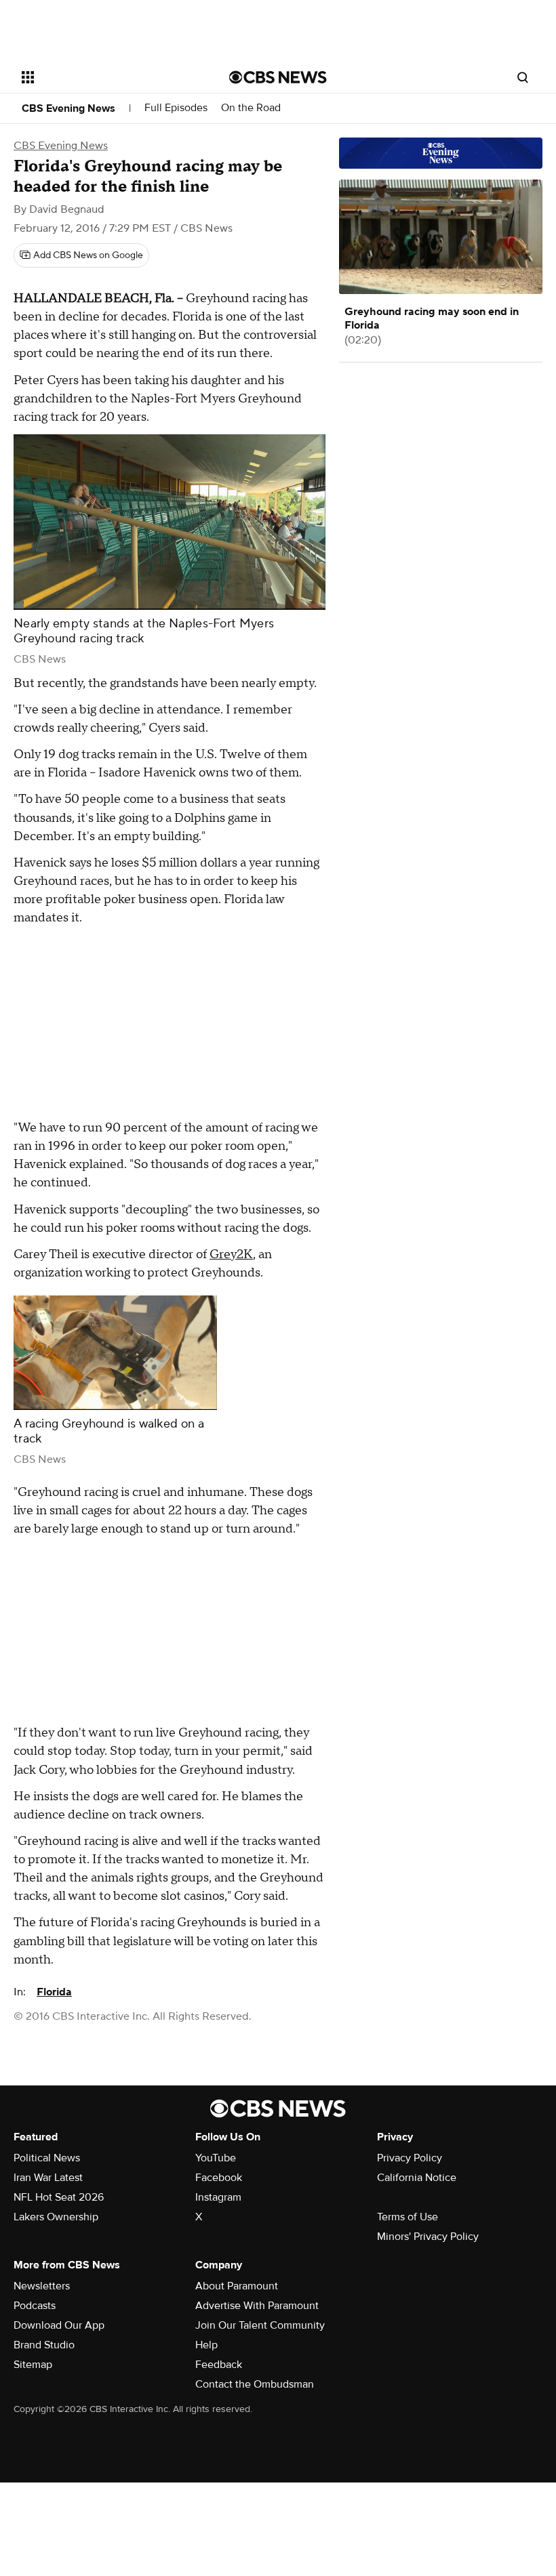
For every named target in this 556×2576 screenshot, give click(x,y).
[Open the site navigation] (107, 77)
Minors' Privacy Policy (428, 2237)
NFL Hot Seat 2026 (59, 2197)
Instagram (218, 2197)
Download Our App (59, 2325)
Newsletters (42, 2286)
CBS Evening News (68, 108)
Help (206, 2345)
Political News (47, 2158)
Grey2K (231, 1254)
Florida (54, 1992)
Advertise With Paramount (257, 2306)
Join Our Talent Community (260, 2325)
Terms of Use (408, 2217)
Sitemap (33, 2365)
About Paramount (237, 2286)
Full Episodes (176, 108)
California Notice (417, 2178)
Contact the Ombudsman (255, 2384)
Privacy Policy (410, 2158)
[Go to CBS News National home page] (278, 77)
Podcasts (35, 2306)
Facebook (219, 2178)
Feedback (219, 2365)
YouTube (216, 2158)
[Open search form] (523, 77)
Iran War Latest (48, 2178)
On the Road (251, 108)
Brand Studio (44, 2345)
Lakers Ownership (56, 2217)
